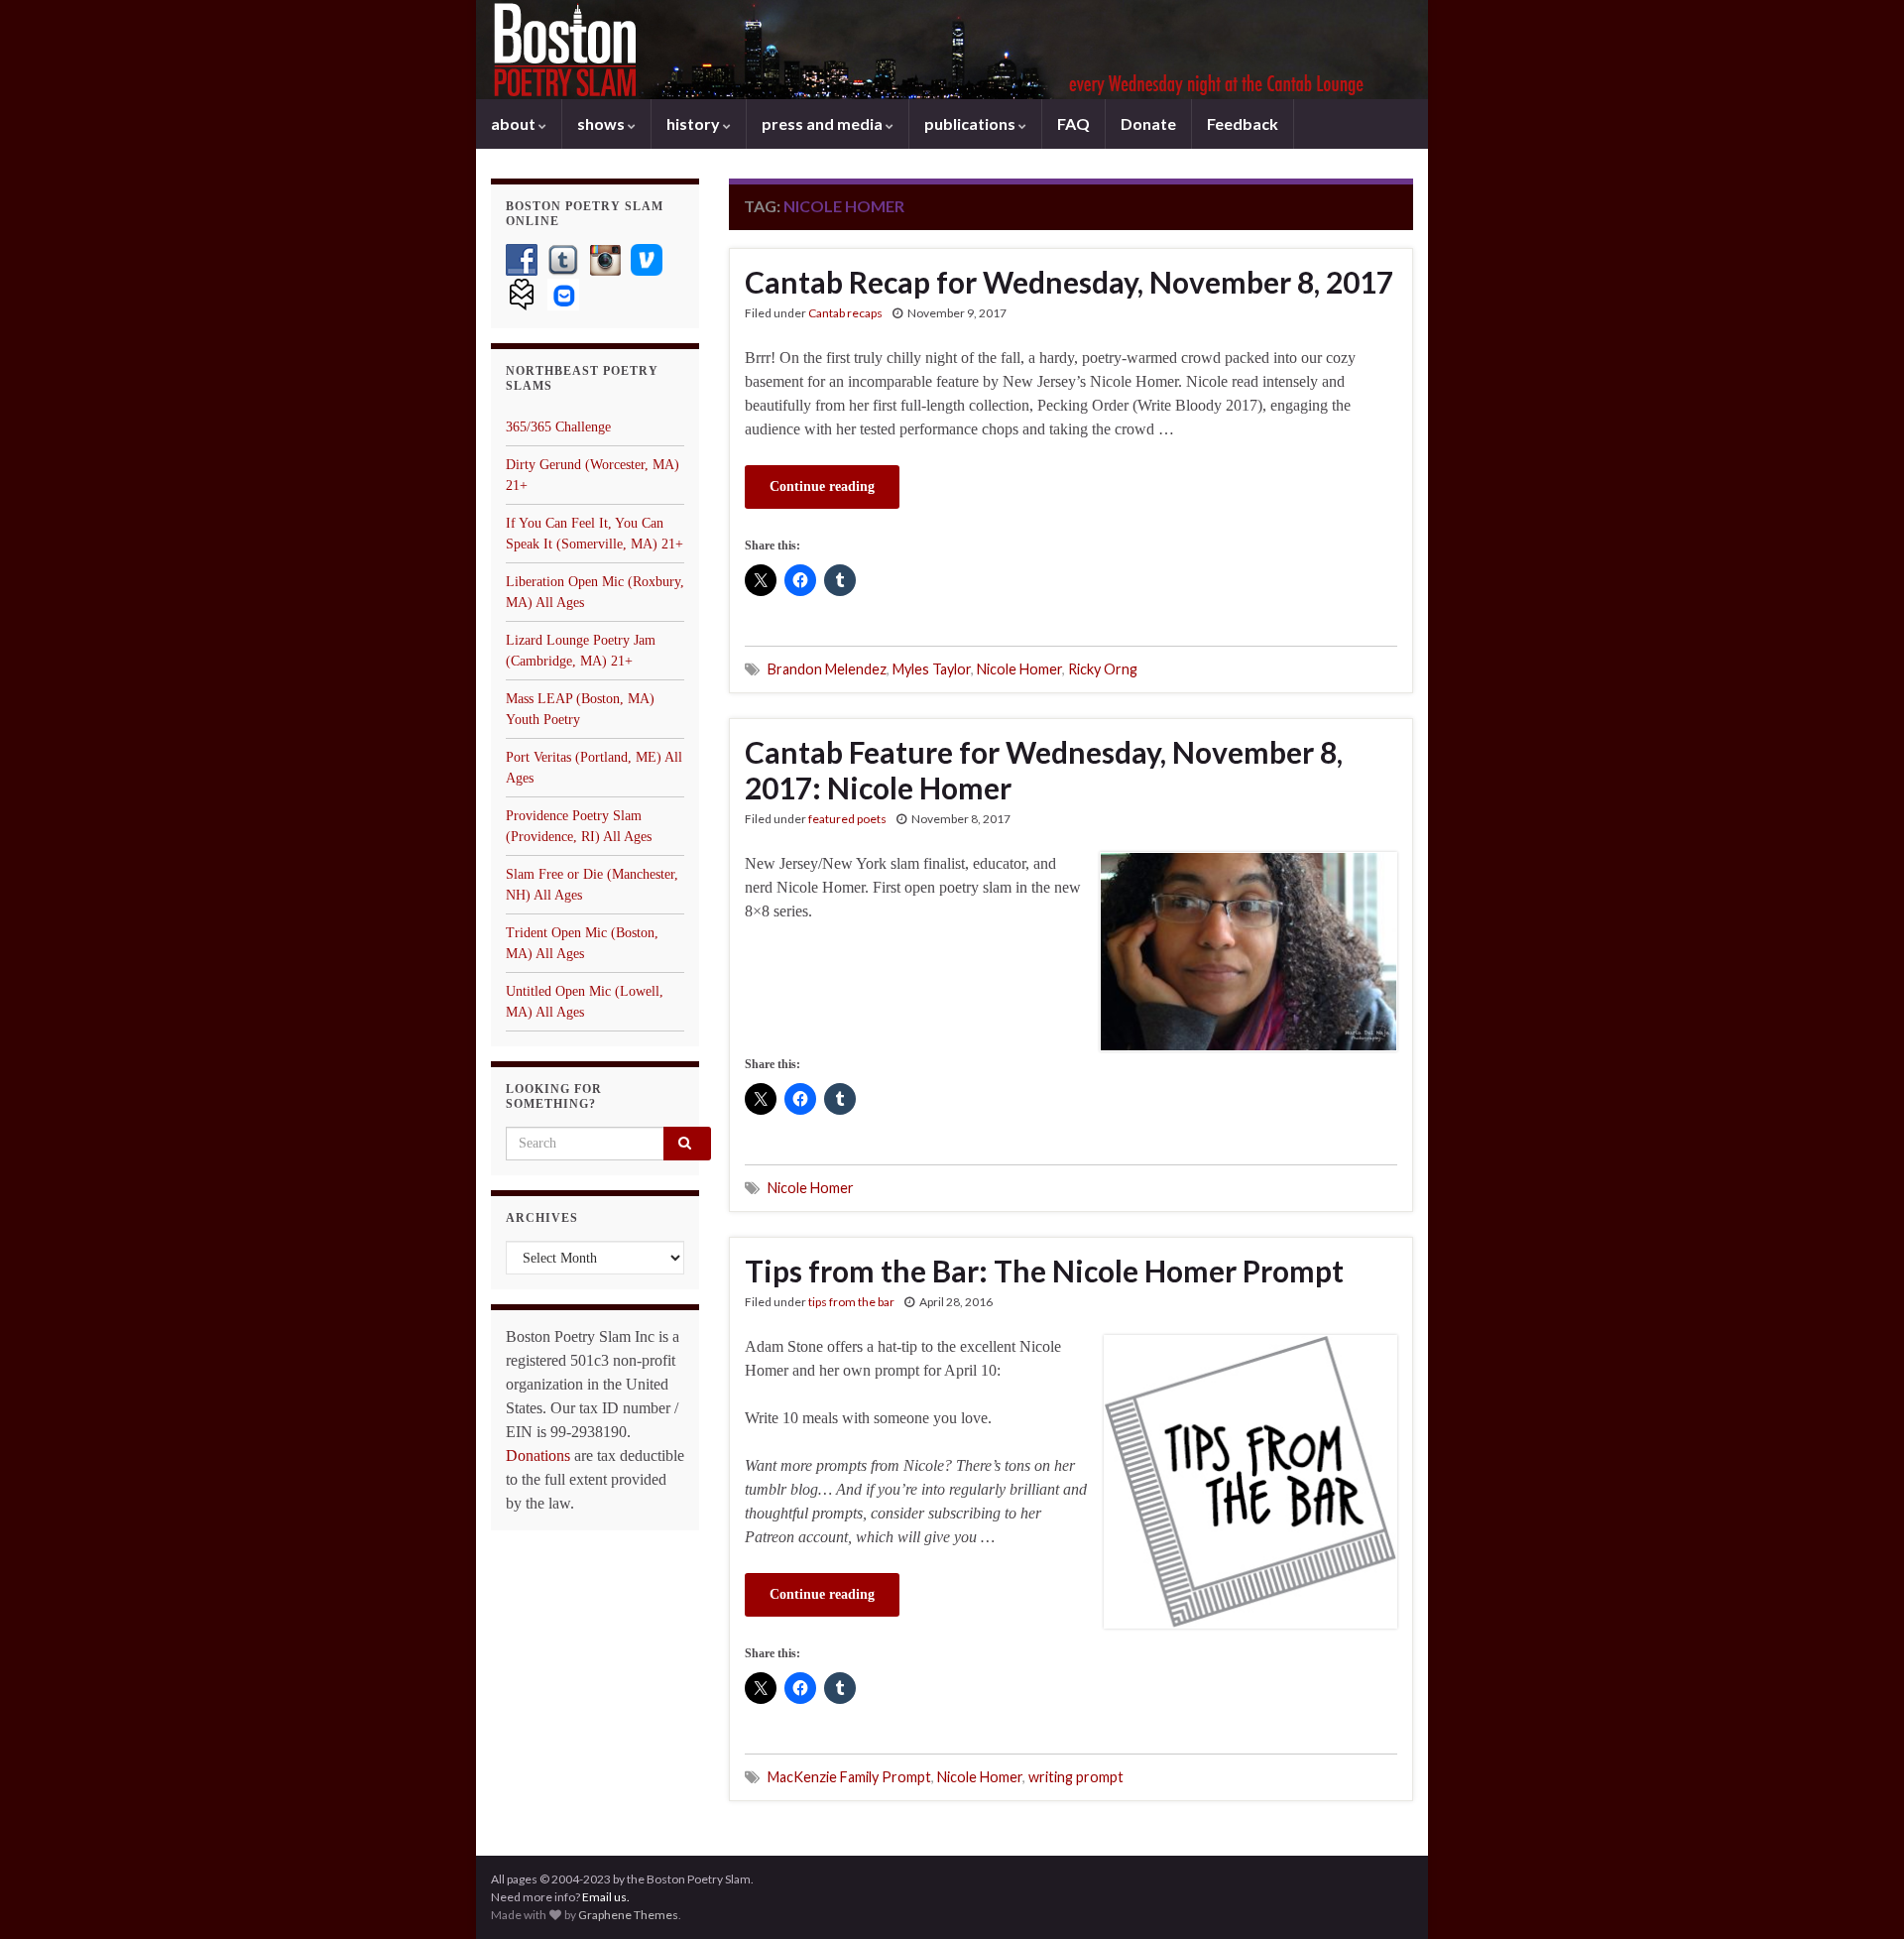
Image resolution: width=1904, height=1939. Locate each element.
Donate (1148, 123)
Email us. (606, 1897)
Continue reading (822, 486)
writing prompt (1076, 1777)
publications (971, 123)
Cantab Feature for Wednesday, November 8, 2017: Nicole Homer (1044, 770)
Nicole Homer (1019, 669)
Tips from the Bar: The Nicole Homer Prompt (1044, 1271)
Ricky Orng (1103, 669)
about (515, 123)
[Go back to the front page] (952, 50)
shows (602, 123)
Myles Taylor (932, 669)
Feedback (1243, 123)
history (695, 123)
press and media (824, 123)
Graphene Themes (628, 1915)
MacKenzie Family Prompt (849, 1777)
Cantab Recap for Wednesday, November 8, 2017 (1069, 282)
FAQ (1073, 123)
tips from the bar (851, 1302)
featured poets (847, 819)
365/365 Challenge (558, 427)
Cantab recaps (845, 313)
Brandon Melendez (827, 669)
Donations (538, 1455)
